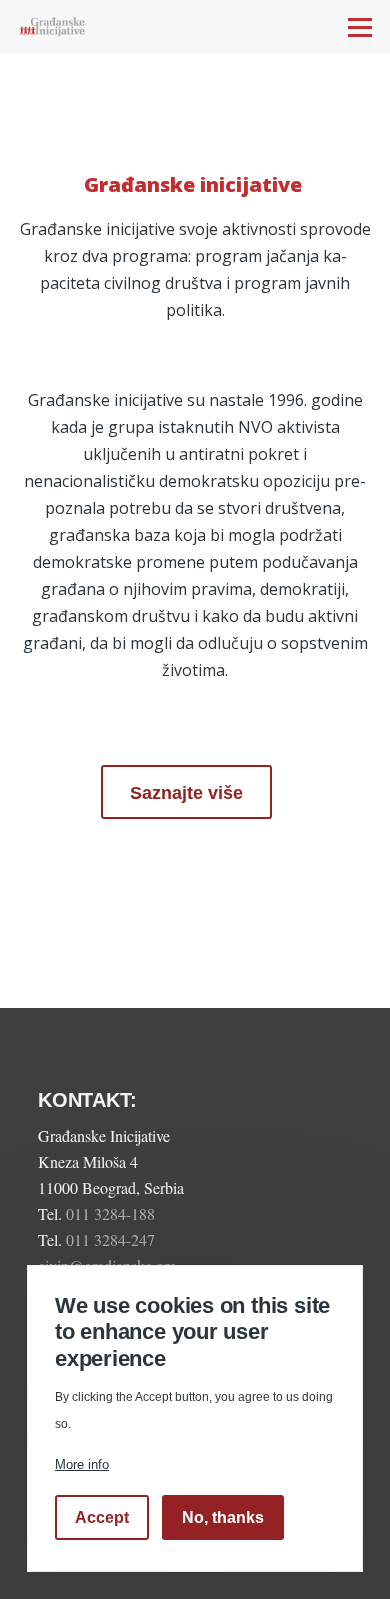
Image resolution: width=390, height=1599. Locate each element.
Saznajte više (186, 793)
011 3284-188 (113, 1213)
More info (82, 1464)
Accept (102, 1517)
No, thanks (223, 1517)
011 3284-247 (113, 1239)
